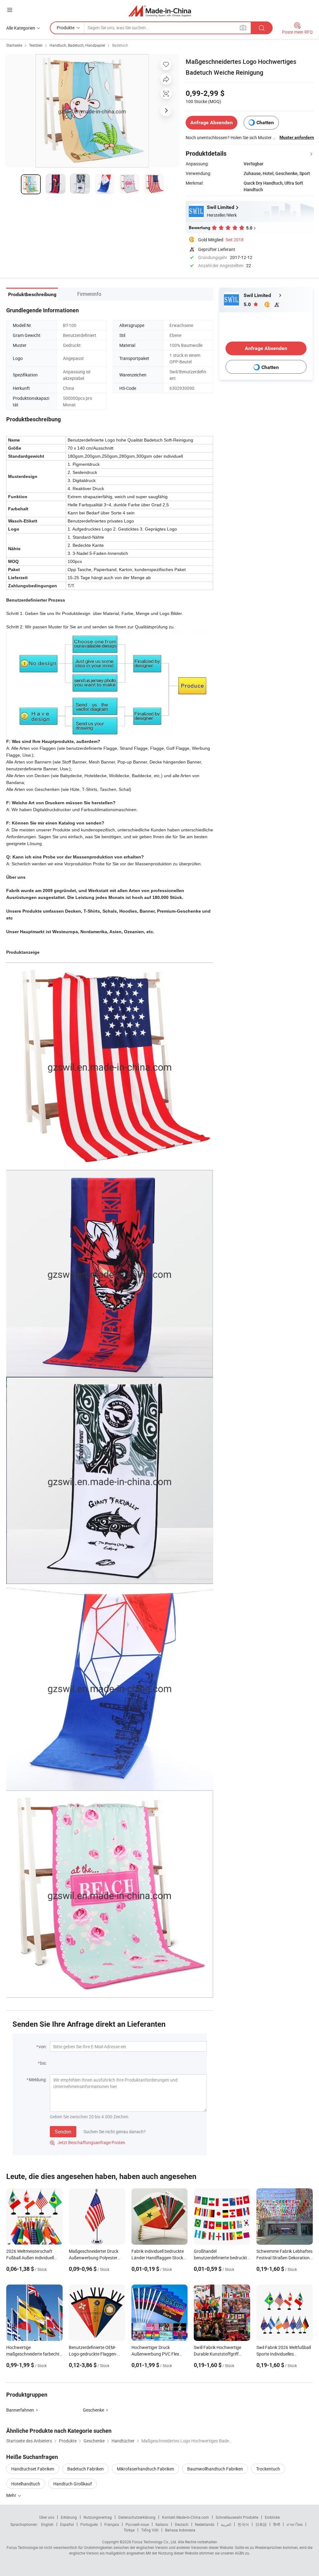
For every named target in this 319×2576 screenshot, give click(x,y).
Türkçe (129, 2530)
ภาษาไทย (295, 2524)
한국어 (243, 2524)
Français (112, 2524)
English (47, 2524)
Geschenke (93, 2410)
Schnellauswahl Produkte (237, 2517)
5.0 (248, 304)
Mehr (12, 2495)
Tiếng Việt (150, 2530)
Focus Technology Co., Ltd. (155, 2542)
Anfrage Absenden (212, 123)
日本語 (261, 2524)
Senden (63, 2132)
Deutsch (182, 2524)
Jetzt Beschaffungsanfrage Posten (88, 2142)
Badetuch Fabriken (86, 2469)
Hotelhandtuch (26, 2484)
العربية (226, 2524)
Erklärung (69, 2517)
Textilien (36, 45)
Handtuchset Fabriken (33, 2469)
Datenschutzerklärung (137, 2517)
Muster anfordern (297, 137)
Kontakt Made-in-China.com (186, 2517)
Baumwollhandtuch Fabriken (215, 2469)
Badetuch (120, 45)
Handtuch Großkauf (73, 2484)
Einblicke (272, 2517)
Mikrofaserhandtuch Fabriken (145, 2469)
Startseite (14, 45)
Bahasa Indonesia (180, 2530)
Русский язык (137, 2524)
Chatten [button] (265, 123)
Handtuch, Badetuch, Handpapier (77, 45)
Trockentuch (268, 2469)
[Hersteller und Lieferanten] (160, 11)
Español (67, 2524)
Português (89, 2524)
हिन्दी (277, 2524)
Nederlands (205, 2524)
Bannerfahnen (20, 2410)
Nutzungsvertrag (98, 2517)
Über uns (47, 2517)
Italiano (162, 2524)
